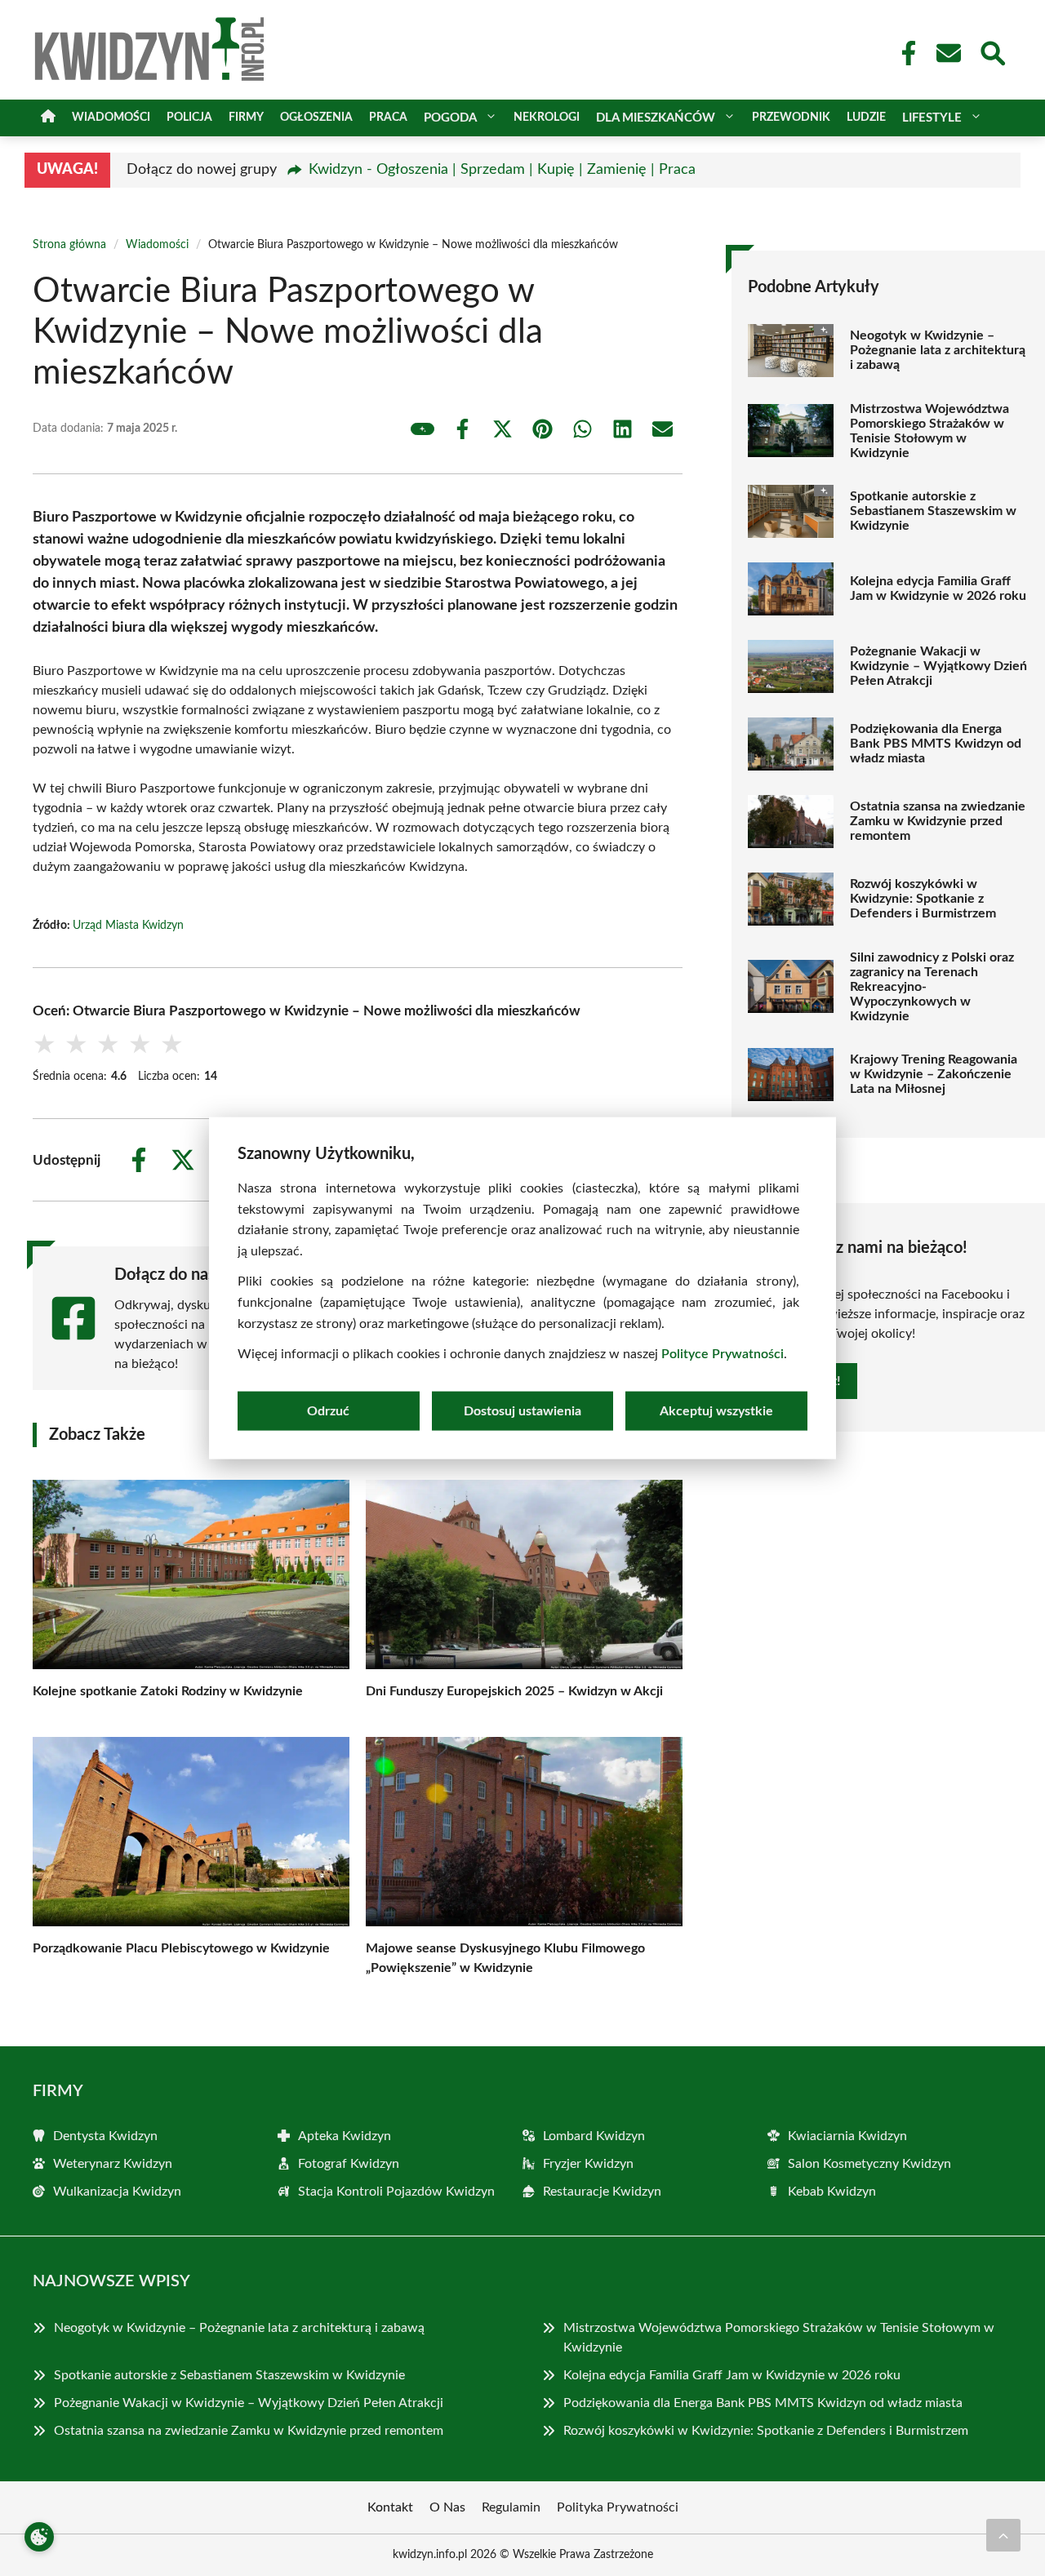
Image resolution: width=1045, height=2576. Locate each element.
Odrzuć (328, 1410)
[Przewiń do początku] (1003, 2535)
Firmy (246, 118)
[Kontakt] (948, 53)
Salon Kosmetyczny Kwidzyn (869, 2164)
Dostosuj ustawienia (522, 1410)
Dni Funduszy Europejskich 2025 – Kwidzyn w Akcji (514, 1691)
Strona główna (69, 245)
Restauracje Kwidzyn (602, 2192)
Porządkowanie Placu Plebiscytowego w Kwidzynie (181, 1948)
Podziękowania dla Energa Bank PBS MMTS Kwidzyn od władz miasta (936, 744)
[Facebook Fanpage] (904, 53)
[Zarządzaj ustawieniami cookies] (39, 2537)
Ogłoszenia (316, 118)
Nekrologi (547, 118)
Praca (388, 118)
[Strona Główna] (48, 118)
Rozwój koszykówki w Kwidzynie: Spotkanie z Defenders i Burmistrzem (923, 899)
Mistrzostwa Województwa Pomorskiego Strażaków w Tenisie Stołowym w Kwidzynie (929, 431)
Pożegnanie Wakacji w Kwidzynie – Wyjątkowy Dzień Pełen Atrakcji (938, 666)
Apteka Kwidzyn (345, 2136)
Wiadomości (111, 118)
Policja (189, 118)
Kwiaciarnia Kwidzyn (847, 2136)
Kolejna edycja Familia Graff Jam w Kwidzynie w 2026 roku (938, 588)
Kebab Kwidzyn (832, 2192)
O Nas (447, 2507)
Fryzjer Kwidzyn (588, 2164)
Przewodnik (791, 118)
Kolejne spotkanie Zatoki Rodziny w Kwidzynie (168, 1691)
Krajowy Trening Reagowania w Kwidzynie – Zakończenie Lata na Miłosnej (934, 1074)
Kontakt (390, 2507)
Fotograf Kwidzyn (349, 2164)
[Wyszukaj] (992, 51)
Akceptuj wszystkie (716, 1410)
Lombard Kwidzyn (594, 2136)
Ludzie (866, 118)
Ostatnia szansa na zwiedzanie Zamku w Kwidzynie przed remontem (938, 821)
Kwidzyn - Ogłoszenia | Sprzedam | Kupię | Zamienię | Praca (502, 170)
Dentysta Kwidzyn (105, 2136)
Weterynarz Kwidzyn (113, 2164)
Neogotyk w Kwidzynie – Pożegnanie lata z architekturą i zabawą (938, 350)
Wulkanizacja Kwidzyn (117, 2192)
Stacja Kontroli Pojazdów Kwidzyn (396, 2192)
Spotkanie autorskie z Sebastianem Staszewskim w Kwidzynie (933, 511)
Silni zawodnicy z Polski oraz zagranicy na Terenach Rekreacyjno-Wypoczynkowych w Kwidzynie (932, 987)
